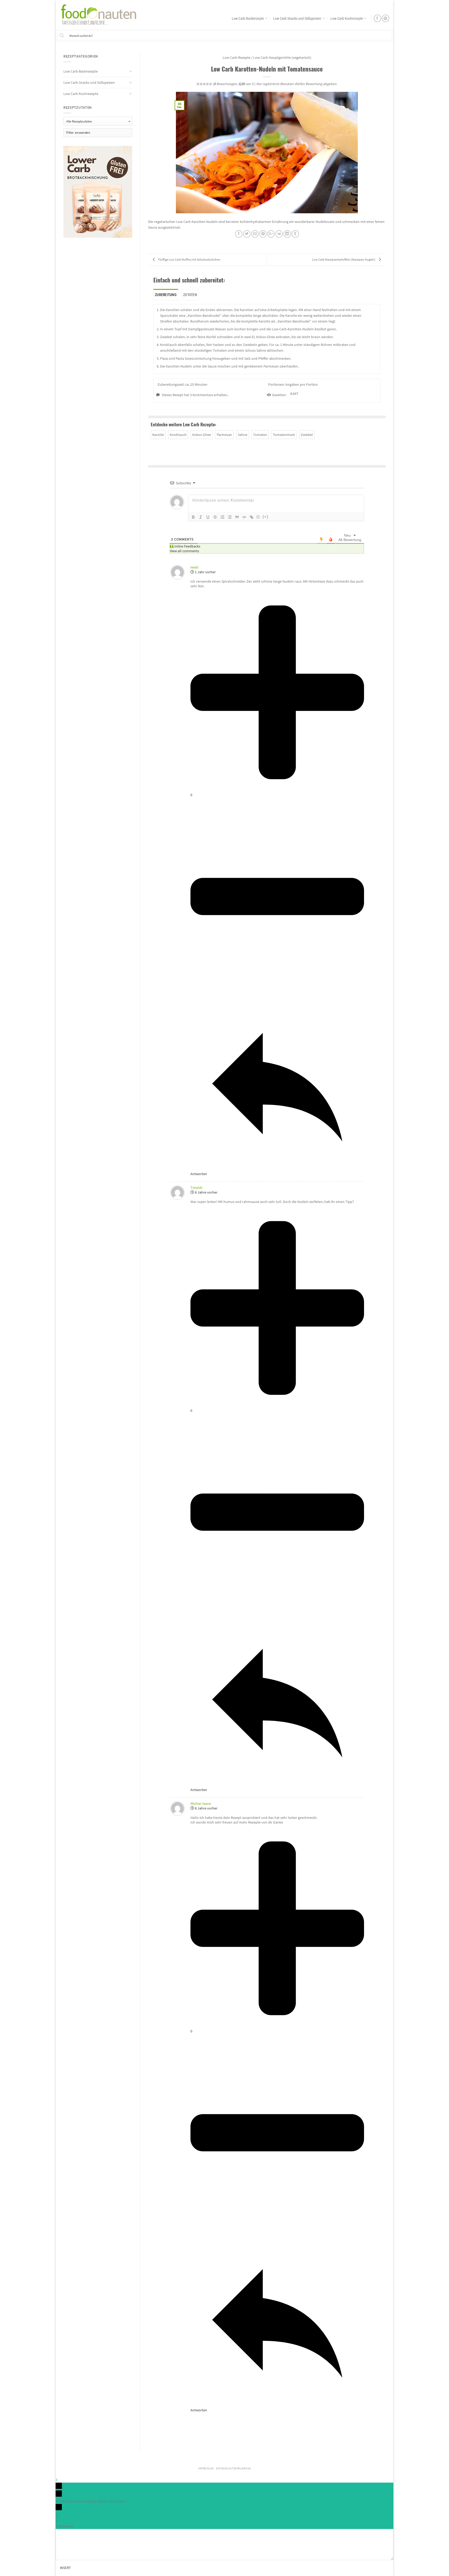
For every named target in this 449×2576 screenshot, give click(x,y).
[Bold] (193, 517)
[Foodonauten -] (101, 14)
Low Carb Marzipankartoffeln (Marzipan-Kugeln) (344, 259)
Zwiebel (307, 435)
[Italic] (201, 517)
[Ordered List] (222, 517)
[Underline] (208, 517)
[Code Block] (244, 517)
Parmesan (224, 435)
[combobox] (98, 121)
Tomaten (260, 435)
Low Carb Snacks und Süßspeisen (297, 18)
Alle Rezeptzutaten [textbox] (79, 121)
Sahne (243, 435)
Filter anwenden (78, 133)
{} (258, 517)
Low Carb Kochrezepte (347, 18)
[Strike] (215, 517)
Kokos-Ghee (202, 435)
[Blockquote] (237, 517)
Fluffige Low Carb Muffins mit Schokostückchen (189, 259)
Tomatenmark (284, 435)
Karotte (158, 435)
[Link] (252, 517)
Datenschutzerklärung (233, 2468)
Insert (65, 2568)
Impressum (206, 2468)
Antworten (65, 2526)
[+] (266, 517)
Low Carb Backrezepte (248, 18)
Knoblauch (178, 435)
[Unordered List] (230, 517)
